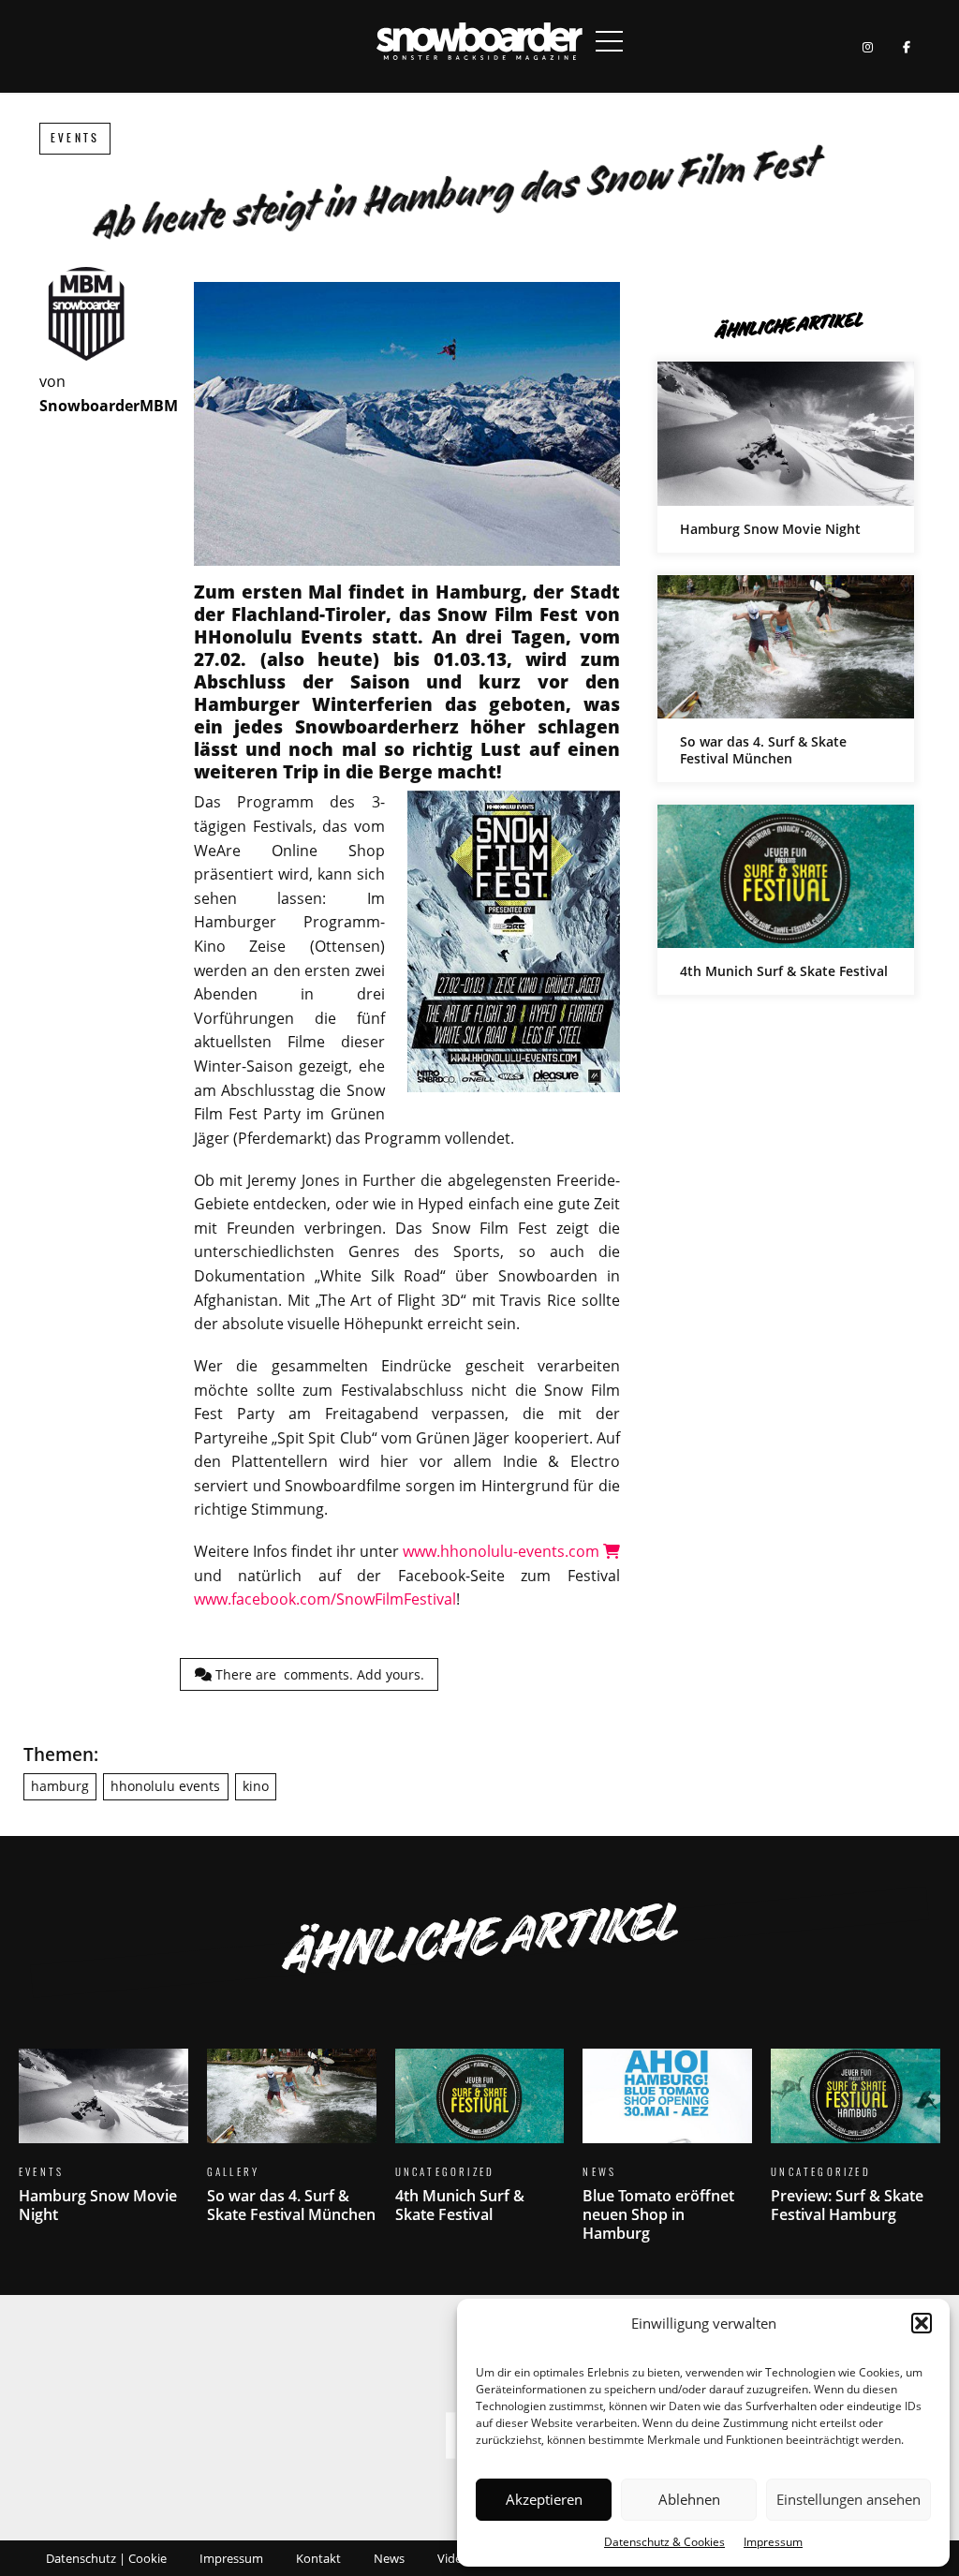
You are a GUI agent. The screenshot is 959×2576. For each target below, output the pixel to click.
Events (75, 138)
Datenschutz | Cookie (106, 2558)
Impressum (773, 2542)
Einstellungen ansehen (848, 2499)
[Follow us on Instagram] (868, 46)
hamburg (60, 1786)
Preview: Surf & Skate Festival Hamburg (856, 2147)
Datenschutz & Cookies (664, 2542)
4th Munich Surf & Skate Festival (786, 900)
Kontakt (318, 2558)
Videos (456, 2558)
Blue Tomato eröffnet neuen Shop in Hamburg (667, 2157)
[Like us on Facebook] (906, 46)
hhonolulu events (165, 1786)
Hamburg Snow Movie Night (786, 457)
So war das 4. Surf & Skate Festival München (786, 679)
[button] (922, 2323)
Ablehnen (689, 2499)
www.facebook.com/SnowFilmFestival (325, 1599)
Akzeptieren (544, 2499)
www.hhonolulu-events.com (503, 1551)
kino (256, 1786)
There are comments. (318, 1674)
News (389, 2558)
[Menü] (610, 41)
